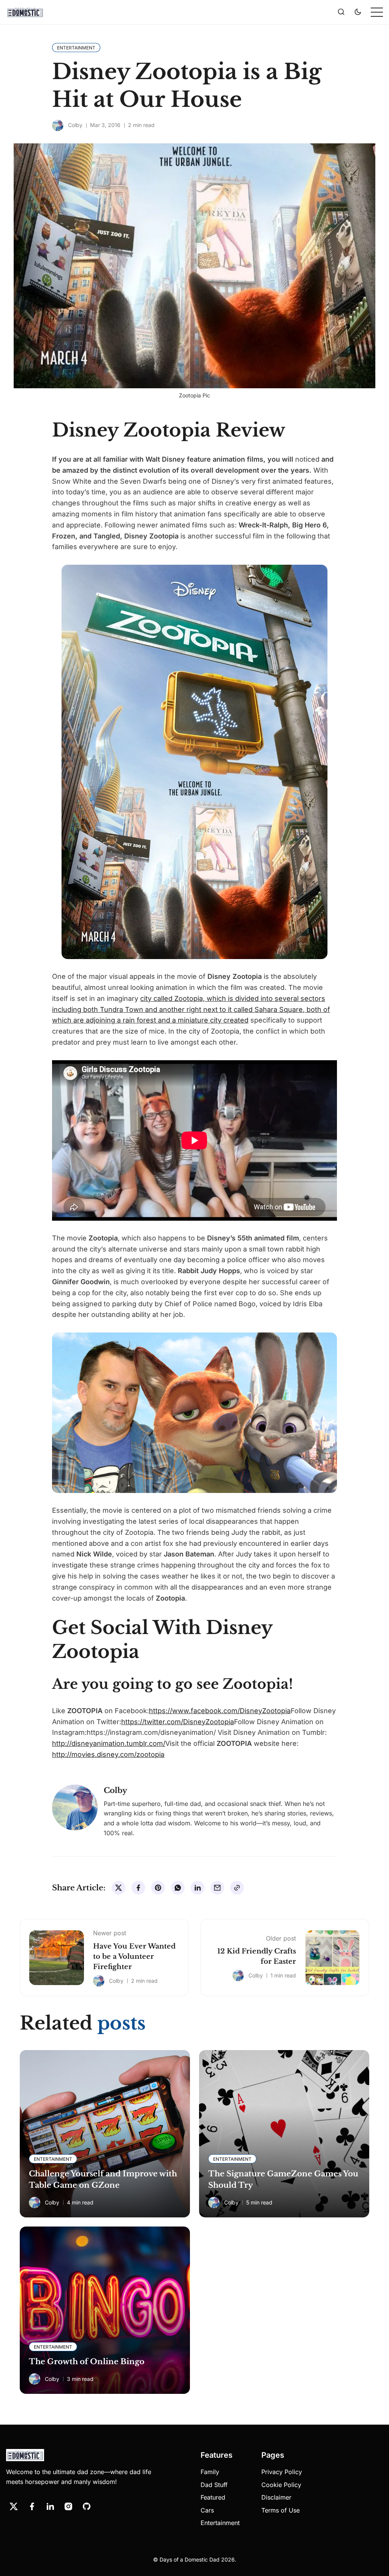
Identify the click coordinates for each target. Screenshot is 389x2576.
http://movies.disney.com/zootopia (108, 1754)
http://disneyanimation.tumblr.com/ (109, 1743)
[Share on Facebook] (138, 1888)
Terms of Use (281, 2510)
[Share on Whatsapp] (178, 1888)
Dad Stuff (214, 2485)
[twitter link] (14, 2506)
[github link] (87, 2506)
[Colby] (58, 125)
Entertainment (220, 2523)
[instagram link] (68, 2506)
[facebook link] (32, 2506)
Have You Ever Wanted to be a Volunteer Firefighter (134, 1957)
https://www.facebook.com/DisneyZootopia (220, 1711)
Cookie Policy (281, 2485)
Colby (75, 125)
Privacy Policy (282, 2472)
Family (210, 2472)
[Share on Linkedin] (198, 1888)
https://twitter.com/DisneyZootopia (178, 1722)
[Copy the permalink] (237, 1888)
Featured (213, 2497)
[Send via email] (217, 1888)
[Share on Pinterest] (158, 1888)
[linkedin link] (50, 2506)
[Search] (341, 12)
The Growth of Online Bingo (87, 2362)
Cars (207, 2510)
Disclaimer (276, 2497)
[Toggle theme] (358, 12)
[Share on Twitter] (119, 1888)
